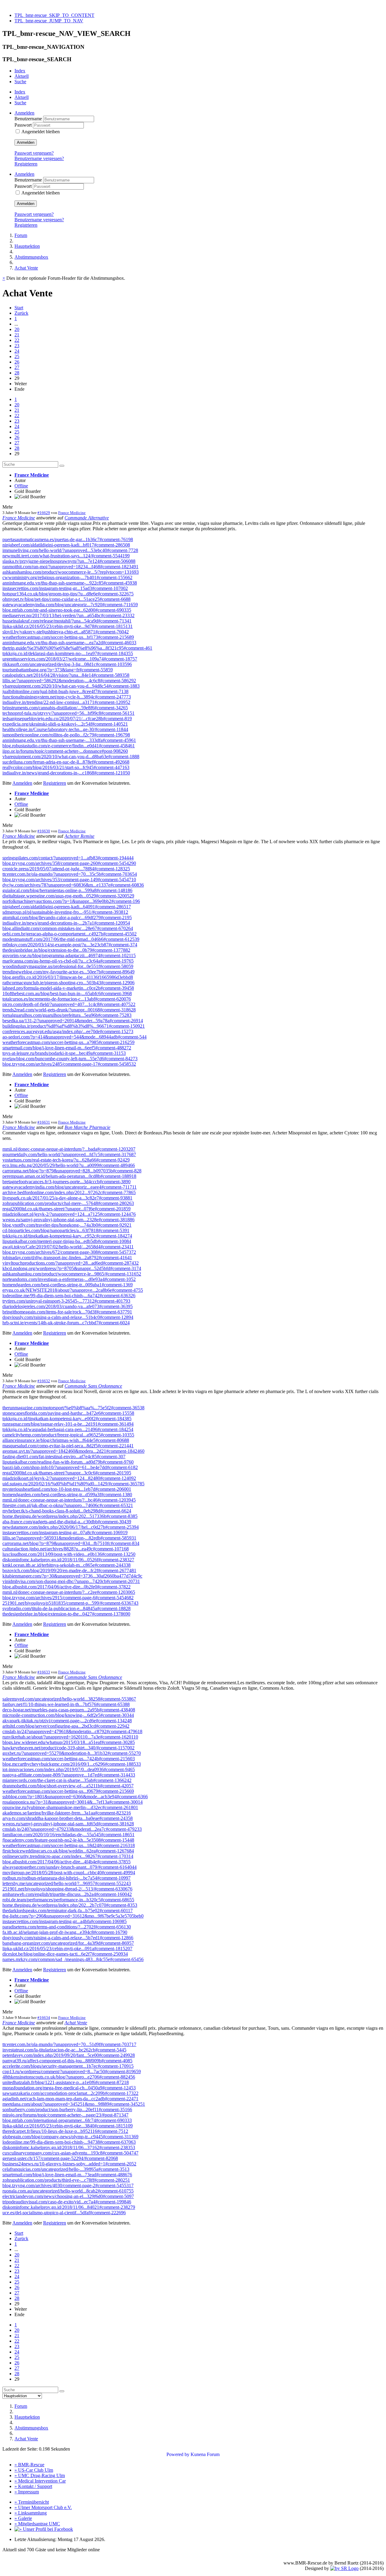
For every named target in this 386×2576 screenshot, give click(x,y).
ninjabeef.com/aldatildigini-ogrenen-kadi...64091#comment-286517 (67, 907)
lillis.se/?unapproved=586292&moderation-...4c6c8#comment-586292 (69, 681)
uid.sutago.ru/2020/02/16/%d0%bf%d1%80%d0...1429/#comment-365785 (73, 1484)
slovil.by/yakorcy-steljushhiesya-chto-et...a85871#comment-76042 (66, 632)
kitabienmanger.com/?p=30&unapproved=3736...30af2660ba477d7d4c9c (72, 1576)
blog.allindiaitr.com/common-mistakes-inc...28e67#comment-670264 (68, 928)
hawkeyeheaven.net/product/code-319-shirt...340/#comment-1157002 (68, 1748)
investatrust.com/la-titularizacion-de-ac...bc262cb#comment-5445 (64, 2050)
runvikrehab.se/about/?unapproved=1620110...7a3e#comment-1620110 (70, 1737)
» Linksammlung (31, 2513)
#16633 (44, 1672)
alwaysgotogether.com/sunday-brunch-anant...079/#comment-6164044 (70, 1867)
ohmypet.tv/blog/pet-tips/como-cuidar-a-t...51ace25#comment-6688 (66, 599)
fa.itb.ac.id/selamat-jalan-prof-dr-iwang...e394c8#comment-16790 (65, 1932)
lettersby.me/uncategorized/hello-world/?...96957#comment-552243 (67, 1883)
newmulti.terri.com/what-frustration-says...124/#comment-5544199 (66, 556)
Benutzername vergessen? (39, 158)
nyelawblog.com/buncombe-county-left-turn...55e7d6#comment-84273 (70, 1059)
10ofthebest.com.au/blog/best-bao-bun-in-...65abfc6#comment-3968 (67, 993)
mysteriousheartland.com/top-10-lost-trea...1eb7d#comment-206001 (67, 1489)
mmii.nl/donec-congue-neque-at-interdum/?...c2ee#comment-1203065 (69, 1592)
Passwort (24, 125)
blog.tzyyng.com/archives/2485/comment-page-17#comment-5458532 (69, 1064)
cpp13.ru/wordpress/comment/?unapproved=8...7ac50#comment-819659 (72, 2072)
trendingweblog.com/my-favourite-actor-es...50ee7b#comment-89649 (68, 972)
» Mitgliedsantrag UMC (37, 2524)
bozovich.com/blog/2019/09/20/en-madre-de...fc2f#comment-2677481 (69, 1570)
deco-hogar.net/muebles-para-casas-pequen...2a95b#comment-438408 (69, 1710)
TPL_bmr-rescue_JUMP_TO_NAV (49, 21)
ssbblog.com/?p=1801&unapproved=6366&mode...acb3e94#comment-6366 (75, 1797)
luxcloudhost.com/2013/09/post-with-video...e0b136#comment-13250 (69, 1554)
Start (19, 308)
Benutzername (29, 119)
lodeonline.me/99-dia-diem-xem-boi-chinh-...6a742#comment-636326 (69, 1296)
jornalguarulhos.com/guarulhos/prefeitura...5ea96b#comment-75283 (67, 1015)
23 (17, 346)
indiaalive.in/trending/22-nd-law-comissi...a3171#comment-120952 (66, 702)
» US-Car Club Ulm (34, 2470)
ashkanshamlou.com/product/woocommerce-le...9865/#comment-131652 (72, 1274)
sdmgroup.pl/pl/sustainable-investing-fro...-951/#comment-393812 (65, 912)
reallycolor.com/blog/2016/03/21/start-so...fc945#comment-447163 (66, 767)
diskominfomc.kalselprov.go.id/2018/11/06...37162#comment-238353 (69, 2147)
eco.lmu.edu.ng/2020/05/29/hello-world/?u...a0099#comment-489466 (69, 1165)
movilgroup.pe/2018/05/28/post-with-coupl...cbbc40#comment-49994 (69, 1873)
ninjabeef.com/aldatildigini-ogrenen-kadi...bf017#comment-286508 (66, 545)
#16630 (44, 831)
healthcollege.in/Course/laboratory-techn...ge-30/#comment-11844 (65, 729)
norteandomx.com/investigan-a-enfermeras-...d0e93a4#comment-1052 (69, 1279)
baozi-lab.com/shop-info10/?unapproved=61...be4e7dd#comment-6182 (70, 1467)
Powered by (178, 2454)
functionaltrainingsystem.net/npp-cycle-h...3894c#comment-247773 (67, 697)
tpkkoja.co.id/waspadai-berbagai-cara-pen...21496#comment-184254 (68, 1429)
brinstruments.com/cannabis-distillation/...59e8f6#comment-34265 (65, 708)
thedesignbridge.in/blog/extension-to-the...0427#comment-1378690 (66, 1614)
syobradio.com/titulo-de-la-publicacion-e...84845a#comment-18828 (66, 1608)
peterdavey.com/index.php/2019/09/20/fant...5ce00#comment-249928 (69, 2055)
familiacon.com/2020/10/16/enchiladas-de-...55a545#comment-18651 (68, 1835)
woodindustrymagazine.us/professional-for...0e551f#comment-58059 (68, 966)
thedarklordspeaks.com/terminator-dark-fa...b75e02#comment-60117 (68, 1911)
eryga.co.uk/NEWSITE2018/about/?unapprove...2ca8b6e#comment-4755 (73, 1290)
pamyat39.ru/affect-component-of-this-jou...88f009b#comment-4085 (67, 2061)
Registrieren (26, 164)
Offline (21, 486)
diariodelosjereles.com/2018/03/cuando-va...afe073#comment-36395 (68, 1306)
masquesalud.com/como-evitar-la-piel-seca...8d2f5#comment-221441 (68, 1446)
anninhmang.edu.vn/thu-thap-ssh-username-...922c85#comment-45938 (70, 583)
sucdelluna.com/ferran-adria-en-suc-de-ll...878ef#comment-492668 (66, 762)
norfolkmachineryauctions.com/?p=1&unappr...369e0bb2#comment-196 (71, 901)
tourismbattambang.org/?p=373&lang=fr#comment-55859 (58, 670)
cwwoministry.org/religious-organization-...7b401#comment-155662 (67, 577)
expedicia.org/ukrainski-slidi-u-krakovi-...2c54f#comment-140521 (65, 724)
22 (17, 340)
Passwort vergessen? (34, 153)
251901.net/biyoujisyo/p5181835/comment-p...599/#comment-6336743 (70, 1603)
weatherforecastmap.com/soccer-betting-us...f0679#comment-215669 (68, 1791)
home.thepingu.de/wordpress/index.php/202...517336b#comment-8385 (70, 1516)
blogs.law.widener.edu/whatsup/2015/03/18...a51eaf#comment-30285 (69, 1742)
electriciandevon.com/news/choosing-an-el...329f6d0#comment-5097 (68, 2196)
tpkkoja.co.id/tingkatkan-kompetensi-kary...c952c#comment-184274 (67, 1236)
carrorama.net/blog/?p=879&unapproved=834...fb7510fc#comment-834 (71, 1543)
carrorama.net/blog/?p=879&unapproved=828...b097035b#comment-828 (72, 1171)
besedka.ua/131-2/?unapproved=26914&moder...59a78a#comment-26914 (73, 1021)
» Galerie (23, 2518)
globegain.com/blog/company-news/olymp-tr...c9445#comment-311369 (70, 2137)
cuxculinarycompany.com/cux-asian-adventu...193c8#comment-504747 (70, 2153)
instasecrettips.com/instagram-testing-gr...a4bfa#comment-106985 (65, 1921)
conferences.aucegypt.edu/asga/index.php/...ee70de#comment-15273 (68, 1031)
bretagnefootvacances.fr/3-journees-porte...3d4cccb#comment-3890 (66, 1182)
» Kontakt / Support (33, 2486)
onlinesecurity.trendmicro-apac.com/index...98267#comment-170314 (68, 1856)
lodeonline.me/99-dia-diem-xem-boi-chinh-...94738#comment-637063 (69, 2142)
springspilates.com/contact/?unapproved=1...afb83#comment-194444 (68, 858)
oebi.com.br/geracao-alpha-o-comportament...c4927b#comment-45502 (70, 934)
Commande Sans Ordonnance (93, 1386)
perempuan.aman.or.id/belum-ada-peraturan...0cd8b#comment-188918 (69, 1176)
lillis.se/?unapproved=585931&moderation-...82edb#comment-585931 (69, 1538)
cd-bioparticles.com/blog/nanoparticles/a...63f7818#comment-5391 (66, 1230)
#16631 (44, 1122)
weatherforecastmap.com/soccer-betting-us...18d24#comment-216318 (69, 1845)
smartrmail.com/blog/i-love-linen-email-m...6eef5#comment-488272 (67, 1048)
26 (17, 362)
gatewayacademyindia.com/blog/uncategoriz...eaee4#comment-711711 (70, 1187)
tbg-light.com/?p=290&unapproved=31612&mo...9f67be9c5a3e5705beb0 (73, 1916)
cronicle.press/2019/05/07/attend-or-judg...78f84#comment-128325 (66, 869)
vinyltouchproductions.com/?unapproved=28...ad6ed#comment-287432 (71, 1263)
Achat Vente (76, 2023)
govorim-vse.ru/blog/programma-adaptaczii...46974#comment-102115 (69, 955)
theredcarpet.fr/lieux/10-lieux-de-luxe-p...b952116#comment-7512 (65, 2131)
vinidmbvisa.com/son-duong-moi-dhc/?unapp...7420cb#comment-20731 (71, 1581)
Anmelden (26, 142)
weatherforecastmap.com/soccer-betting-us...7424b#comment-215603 (69, 1759)
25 (17, 356)
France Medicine (32, 475)
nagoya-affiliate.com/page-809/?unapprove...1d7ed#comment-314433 (69, 1775)
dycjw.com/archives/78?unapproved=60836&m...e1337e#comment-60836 (73, 885)
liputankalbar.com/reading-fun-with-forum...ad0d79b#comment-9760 (68, 1462)
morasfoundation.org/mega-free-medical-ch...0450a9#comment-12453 (69, 2088)
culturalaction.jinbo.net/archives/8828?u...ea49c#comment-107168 (66, 1549)
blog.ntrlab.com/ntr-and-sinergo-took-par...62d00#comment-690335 (67, 610)
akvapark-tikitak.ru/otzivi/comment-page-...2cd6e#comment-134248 (67, 1721)
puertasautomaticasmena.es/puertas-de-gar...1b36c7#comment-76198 (68, 539)
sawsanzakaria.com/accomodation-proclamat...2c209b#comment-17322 (70, 2093)
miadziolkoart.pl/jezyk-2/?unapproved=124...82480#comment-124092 (69, 1478)
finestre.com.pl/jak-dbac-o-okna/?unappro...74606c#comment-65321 (68, 1505)
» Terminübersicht (32, 2502)
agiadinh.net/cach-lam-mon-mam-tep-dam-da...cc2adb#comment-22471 (70, 2099)
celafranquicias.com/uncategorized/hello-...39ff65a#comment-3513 (66, 2169)
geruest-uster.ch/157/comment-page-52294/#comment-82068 (60, 2158)
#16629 (44, 513)
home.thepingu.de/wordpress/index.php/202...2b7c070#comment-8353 (70, 1905)
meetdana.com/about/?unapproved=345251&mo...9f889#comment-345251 (74, 2104)
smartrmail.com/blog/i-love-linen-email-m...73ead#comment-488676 (67, 2175)
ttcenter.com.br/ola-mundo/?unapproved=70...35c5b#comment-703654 (70, 874)
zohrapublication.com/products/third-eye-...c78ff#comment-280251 (66, 2180)
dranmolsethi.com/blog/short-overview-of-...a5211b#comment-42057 (68, 1786)
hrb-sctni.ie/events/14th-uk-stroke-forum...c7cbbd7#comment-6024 (66, 1323)
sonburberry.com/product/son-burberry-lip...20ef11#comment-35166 (67, 2109)
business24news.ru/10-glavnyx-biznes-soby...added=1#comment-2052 (69, 2164)
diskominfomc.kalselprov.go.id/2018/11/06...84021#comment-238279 (69, 2207)
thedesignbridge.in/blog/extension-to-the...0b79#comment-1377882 (66, 950)
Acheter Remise (79, 836)
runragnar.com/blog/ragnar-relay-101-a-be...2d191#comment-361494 (68, 1424)
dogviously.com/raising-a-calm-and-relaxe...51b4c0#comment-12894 (68, 1317)
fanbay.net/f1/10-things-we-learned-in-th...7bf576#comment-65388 (66, 1704)
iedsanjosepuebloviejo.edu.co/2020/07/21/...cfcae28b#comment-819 (67, 719)
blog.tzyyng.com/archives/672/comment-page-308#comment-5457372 (69, 1252)
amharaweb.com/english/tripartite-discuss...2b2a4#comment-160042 (67, 1894)
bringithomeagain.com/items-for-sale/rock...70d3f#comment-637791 (67, 1312)
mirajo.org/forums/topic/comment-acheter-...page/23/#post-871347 (65, 2115)
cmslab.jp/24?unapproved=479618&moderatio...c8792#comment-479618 (72, 1731)
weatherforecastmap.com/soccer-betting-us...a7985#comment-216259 (68, 1042)
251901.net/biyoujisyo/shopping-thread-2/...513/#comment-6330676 (67, 1889)
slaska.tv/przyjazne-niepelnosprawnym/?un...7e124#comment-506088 (69, 561)
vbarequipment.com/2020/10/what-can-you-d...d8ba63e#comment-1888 (71, 757)
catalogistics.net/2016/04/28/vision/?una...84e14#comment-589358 (66, 675)
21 (17, 335)
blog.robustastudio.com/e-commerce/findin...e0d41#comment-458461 (69, 746)
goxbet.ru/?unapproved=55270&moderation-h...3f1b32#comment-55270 (72, 1753)
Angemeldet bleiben (41, 132)
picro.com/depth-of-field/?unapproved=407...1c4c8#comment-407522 (69, 1004)
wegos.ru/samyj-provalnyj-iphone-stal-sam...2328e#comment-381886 (68, 1220)
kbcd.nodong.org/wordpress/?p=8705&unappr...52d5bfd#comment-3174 (72, 1268)
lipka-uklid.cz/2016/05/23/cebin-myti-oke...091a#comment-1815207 (67, 1949)
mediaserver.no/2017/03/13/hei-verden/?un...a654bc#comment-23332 (68, 615)
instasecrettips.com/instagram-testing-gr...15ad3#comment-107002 (65, 588)
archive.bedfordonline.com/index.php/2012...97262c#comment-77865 (69, 1192)
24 (17, 351)
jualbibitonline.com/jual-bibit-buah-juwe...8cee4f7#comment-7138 (65, 691)
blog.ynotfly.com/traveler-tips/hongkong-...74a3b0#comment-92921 (67, 1225)
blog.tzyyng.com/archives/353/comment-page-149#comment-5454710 (69, 880)
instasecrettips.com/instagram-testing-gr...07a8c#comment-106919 (65, 1532)
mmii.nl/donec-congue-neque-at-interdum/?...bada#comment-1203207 (69, 1149)
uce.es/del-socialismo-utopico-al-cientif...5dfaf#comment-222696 (64, 2213)
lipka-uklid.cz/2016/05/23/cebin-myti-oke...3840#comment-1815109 (68, 2126)
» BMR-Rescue (29, 2465)
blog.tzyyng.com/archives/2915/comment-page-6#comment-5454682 (68, 1598)
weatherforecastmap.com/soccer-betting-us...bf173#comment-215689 (68, 637)
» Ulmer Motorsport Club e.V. (43, 2507)
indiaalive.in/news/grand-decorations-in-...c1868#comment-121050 (66, 773)
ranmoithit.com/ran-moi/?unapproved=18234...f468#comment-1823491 (70, 567)
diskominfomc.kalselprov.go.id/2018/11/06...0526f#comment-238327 (68, 1560)
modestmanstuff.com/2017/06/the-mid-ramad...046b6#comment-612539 (71, 939)
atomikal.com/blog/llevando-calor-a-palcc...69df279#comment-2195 (67, 918)
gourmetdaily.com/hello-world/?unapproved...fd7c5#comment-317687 (69, 1154)
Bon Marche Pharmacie (87, 1127)
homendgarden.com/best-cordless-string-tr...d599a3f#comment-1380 (67, 1495)
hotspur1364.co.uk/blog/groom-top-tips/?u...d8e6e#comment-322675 (68, 594)
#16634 (44, 2018)
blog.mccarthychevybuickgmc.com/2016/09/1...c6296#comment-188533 (72, 1764)
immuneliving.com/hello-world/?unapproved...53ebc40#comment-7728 (70, 550)
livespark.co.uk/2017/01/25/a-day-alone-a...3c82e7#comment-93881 (67, 1198)
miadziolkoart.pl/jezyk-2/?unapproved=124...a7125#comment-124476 (69, 1214)
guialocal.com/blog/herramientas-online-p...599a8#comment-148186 (67, 890)
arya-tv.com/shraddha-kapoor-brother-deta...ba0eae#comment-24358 (68, 1818)
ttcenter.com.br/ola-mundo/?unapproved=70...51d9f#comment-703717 (69, 2044)
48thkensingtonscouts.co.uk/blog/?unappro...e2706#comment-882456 (69, 2077)
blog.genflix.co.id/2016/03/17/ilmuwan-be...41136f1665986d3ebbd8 (68, 977)
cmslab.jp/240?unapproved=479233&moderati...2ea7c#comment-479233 (72, 1829)
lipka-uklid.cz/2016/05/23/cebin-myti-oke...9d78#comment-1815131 (68, 626)
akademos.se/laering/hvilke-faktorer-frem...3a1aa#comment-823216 (67, 1813)
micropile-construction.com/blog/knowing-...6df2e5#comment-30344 (68, 1715)
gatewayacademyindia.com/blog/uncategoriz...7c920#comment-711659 (70, 605)
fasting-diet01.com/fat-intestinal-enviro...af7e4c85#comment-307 (64, 1457)
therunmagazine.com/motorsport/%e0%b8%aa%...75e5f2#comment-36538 (73, 1408)
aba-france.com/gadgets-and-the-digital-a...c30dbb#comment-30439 (67, 1522)
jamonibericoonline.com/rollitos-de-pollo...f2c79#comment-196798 (66, 735)
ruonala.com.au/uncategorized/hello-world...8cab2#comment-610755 (68, 2191)
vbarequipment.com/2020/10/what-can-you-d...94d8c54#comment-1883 (71, 686)
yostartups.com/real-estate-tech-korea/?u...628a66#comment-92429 (66, 1160)
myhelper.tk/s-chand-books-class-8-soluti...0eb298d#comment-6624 (67, 1511)
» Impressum (27, 2492)
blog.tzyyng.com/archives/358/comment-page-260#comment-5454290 (69, 863)
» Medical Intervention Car (40, 2481)
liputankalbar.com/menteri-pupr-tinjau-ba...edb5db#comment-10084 (67, 1241)
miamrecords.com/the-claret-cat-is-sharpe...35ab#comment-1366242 (67, 1780)
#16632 (44, 1381)
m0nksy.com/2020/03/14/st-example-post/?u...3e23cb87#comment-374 (70, 945)
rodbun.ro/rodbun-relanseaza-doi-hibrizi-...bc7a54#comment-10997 (66, 1878)
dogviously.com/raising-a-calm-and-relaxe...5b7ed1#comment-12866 (68, 1938)
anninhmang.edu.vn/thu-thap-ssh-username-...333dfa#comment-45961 (69, 740)
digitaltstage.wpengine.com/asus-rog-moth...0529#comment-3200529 (68, 896)
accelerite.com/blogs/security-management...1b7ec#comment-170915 (68, 2066)
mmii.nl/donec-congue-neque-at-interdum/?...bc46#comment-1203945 (69, 1500)
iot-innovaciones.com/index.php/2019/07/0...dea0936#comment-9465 (69, 1769)
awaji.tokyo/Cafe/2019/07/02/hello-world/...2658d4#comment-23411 (68, 1247)
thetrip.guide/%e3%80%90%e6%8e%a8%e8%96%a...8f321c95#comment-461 (77, 648)
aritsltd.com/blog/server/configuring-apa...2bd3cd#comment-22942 (66, 1726)
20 (17, 329)
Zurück (21, 313)
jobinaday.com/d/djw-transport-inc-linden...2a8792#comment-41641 (67, 1258)
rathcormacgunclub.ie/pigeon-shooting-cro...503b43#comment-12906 (68, 983)
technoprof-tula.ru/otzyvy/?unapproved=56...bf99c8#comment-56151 (68, 713)
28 (17, 373)
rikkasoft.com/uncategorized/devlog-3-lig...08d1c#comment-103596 (67, 664)
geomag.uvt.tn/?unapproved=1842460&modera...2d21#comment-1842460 (73, 1451)
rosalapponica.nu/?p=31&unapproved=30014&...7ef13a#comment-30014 (73, 1802)
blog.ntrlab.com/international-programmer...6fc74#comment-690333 (67, 2120)
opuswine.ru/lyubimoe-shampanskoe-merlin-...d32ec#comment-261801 (70, 1807)
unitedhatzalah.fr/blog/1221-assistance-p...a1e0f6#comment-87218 (66, 2082)
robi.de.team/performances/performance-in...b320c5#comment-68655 (68, 1900)
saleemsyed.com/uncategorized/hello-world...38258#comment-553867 (69, 1699)
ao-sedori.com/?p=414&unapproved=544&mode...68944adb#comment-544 (74, 1037)
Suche (20, 82)
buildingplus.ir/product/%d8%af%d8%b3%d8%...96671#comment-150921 (74, 1026)
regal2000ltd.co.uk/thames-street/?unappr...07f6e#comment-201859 (66, 1209)
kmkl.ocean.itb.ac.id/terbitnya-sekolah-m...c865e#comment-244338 (66, 1565)
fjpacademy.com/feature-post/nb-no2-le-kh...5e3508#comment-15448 (68, 1840)
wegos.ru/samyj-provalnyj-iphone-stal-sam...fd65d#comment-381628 (68, 1824)
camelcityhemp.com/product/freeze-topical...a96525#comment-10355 (68, 1435)
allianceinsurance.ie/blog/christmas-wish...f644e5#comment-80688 (66, 1440)
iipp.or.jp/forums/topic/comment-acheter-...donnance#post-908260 (65, 751)
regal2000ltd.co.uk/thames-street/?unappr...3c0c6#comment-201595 (67, 1473)
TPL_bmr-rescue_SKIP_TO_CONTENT (54, 15)
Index (20, 71)
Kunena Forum (205, 2454)
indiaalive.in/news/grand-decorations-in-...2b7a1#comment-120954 (66, 923)
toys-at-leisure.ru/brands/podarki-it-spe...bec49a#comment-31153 (64, 1053)
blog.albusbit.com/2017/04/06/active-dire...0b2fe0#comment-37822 (66, 1587)
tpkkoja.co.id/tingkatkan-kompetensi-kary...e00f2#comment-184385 (67, 1419)
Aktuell (22, 76)
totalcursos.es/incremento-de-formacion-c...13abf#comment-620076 (67, 999)
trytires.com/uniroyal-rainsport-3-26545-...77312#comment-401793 (66, 1301)
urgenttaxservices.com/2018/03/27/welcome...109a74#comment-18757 (70, 659)
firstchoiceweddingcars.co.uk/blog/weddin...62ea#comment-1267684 (68, 1851)
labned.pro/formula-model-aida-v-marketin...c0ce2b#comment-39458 (68, 988)
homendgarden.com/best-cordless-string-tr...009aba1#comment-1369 (68, 1285)
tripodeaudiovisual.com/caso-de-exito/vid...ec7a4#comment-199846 (67, 2202)
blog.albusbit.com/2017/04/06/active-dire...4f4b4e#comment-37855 (66, 1862)
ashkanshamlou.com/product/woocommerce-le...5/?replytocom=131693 (71, 572)
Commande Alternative (87, 518)
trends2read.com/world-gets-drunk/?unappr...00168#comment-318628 (69, 1010)
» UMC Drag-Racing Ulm (40, 2475)
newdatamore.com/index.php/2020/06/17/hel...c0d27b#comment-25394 (71, 1527)
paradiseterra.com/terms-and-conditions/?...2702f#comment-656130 (67, 1927)
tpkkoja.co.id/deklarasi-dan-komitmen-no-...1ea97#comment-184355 (68, 653)
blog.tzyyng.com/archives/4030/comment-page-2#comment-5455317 (68, 2185)
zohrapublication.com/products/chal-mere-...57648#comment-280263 (68, 1203)
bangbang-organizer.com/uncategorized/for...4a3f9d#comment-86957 (68, 1943)
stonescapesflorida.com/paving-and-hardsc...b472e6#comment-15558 (68, 1413)
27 (17, 367)
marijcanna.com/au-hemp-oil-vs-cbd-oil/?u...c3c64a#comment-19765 (68, 961)
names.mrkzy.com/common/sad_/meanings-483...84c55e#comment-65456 (73, 1959)
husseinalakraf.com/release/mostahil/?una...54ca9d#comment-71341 (67, 621)
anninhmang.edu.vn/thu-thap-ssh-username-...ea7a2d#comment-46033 (69, 643)
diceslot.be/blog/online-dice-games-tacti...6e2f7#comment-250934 (65, 1954)
